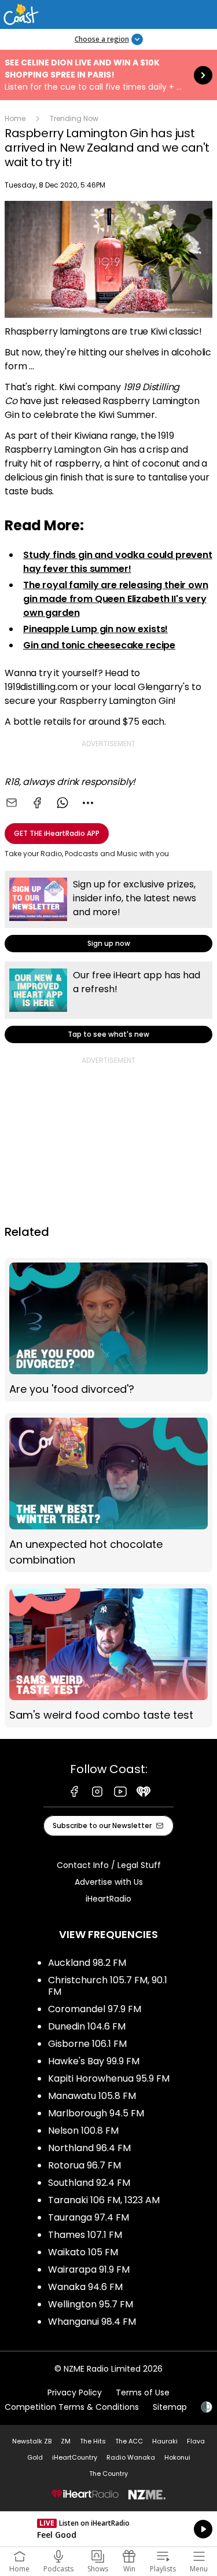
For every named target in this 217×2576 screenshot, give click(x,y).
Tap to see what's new (108, 1002)
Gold (35, 2457)
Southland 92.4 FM (89, 2183)
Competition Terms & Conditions (72, 2407)
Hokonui (177, 2457)
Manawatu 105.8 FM (92, 2096)
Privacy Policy (75, 2392)
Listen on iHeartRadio (108, 2529)
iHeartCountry (75, 2457)
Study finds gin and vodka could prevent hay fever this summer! (118, 562)
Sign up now (108, 911)
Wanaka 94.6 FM (85, 2287)
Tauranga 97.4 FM (89, 2217)
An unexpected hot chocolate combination (108, 1493)
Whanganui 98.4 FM (92, 2322)
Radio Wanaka (131, 2457)
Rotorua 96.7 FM (84, 2165)
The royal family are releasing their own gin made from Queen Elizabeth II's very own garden (116, 599)
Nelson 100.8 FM (83, 2131)
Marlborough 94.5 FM (96, 2113)
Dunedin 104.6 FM (87, 2026)
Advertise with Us (109, 1882)
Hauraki (165, 2441)
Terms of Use (143, 2392)
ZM (66, 2441)
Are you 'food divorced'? (108, 1330)
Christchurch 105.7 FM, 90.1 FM (108, 1986)
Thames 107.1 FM (85, 2235)
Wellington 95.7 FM (91, 2304)
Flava (196, 2441)
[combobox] (88, 803)
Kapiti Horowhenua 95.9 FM (109, 2078)
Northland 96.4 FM (89, 2148)
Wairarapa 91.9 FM (89, 2269)
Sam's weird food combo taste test (108, 1656)
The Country (108, 2474)
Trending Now (74, 118)
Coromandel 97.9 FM (95, 2009)
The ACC (129, 2441)
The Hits (93, 2441)
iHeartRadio (108, 1899)
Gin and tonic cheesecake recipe (99, 645)
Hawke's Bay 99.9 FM (94, 2061)
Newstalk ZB (32, 2441)
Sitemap (170, 2407)
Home (15, 118)
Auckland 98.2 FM (87, 1963)
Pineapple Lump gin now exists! (95, 629)
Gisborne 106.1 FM (87, 2044)
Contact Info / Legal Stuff (109, 1865)
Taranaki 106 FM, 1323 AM (104, 2200)
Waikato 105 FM (83, 2252)
